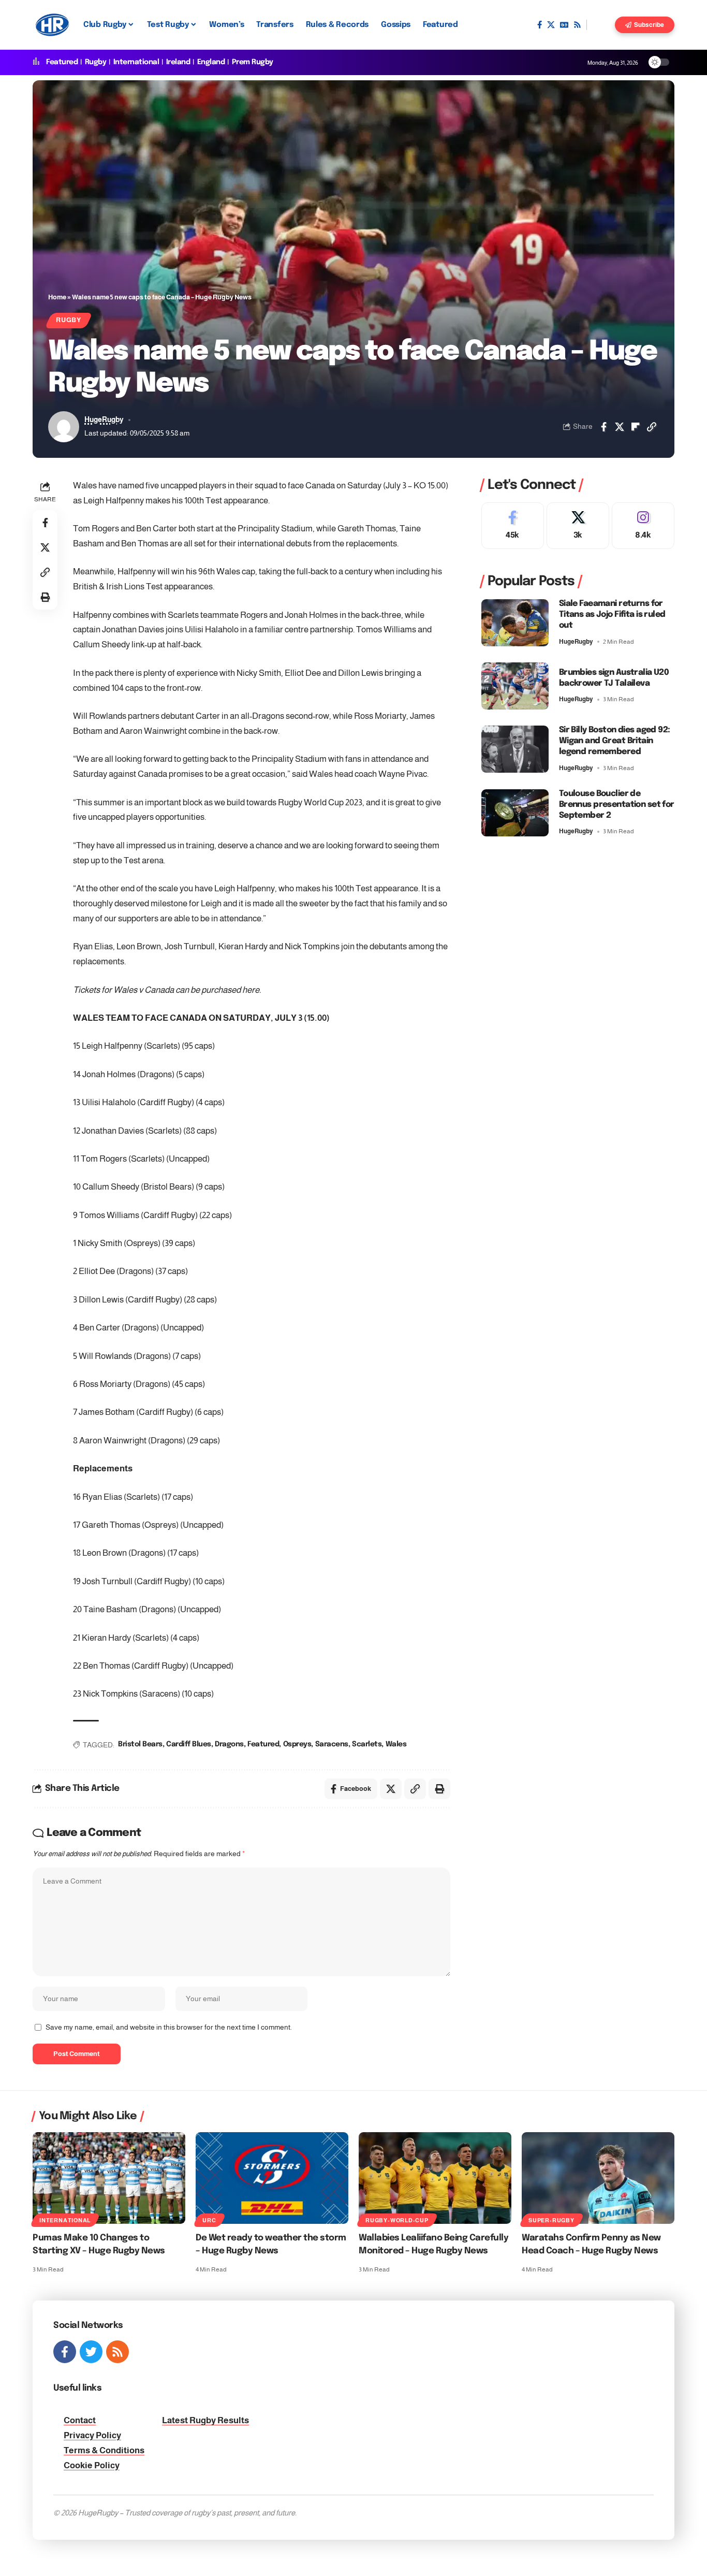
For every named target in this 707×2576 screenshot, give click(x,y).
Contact (80, 2420)
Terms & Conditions (104, 2450)
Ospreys (297, 1744)
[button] (601, 25)
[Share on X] (620, 427)
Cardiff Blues (189, 1744)
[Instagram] (643, 526)
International (136, 62)
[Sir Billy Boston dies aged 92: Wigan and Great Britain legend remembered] (515, 749)
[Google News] (564, 25)
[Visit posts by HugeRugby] (64, 427)
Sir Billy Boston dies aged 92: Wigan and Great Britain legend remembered (615, 741)
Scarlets (367, 1744)
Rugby (96, 62)
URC (209, 2220)
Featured (62, 62)
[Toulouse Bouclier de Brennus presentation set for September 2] (515, 813)
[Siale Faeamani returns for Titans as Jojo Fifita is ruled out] (515, 623)
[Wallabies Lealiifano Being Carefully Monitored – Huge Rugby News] (435, 2178)
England (211, 62)
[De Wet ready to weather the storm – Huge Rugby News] (272, 2178)
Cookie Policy (92, 2465)
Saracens (332, 1744)
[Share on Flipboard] (636, 427)
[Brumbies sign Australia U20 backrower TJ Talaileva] (515, 686)
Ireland (178, 62)
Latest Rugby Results (205, 2420)
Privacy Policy (92, 2435)
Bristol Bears (140, 1744)
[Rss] (577, 25)
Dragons (229, 1744)
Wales (396, 1744)
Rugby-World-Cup (397, 2220)
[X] (551, 25)
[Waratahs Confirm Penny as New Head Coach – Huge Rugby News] (598, 2178)
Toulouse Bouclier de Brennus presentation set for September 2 (617, 805)
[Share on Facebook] (603, 427)
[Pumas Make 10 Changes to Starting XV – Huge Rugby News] (109, 2178)
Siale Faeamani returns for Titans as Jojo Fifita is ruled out (612, 614)
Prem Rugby (253, 62)
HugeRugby (104, 420)
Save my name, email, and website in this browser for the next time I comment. (169, 2027)
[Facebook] (540, 25)
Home (57, 297)
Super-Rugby (551, 2220)
